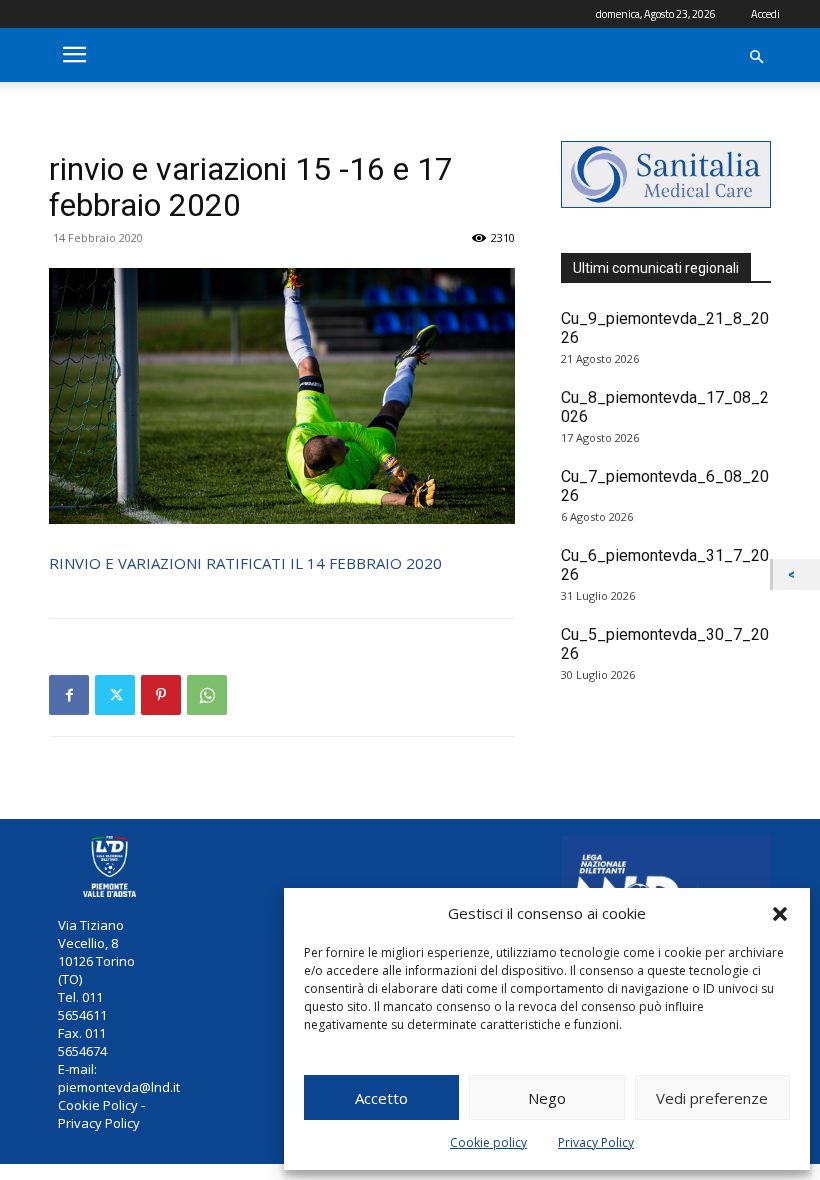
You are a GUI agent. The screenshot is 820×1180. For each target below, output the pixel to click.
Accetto (381, 1098)
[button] (780, 914)
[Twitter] (115, 695)
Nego (547, 1098)
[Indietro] (796, 574)
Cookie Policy (98, 1105)
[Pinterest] (161, 695)
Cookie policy (488, 1142)
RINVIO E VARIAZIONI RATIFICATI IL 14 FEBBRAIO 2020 (245, 563)
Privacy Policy (596, 1142)
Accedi (765, 14)
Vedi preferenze (712, 1098)
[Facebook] (69, 695)
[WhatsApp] (207, 695)
